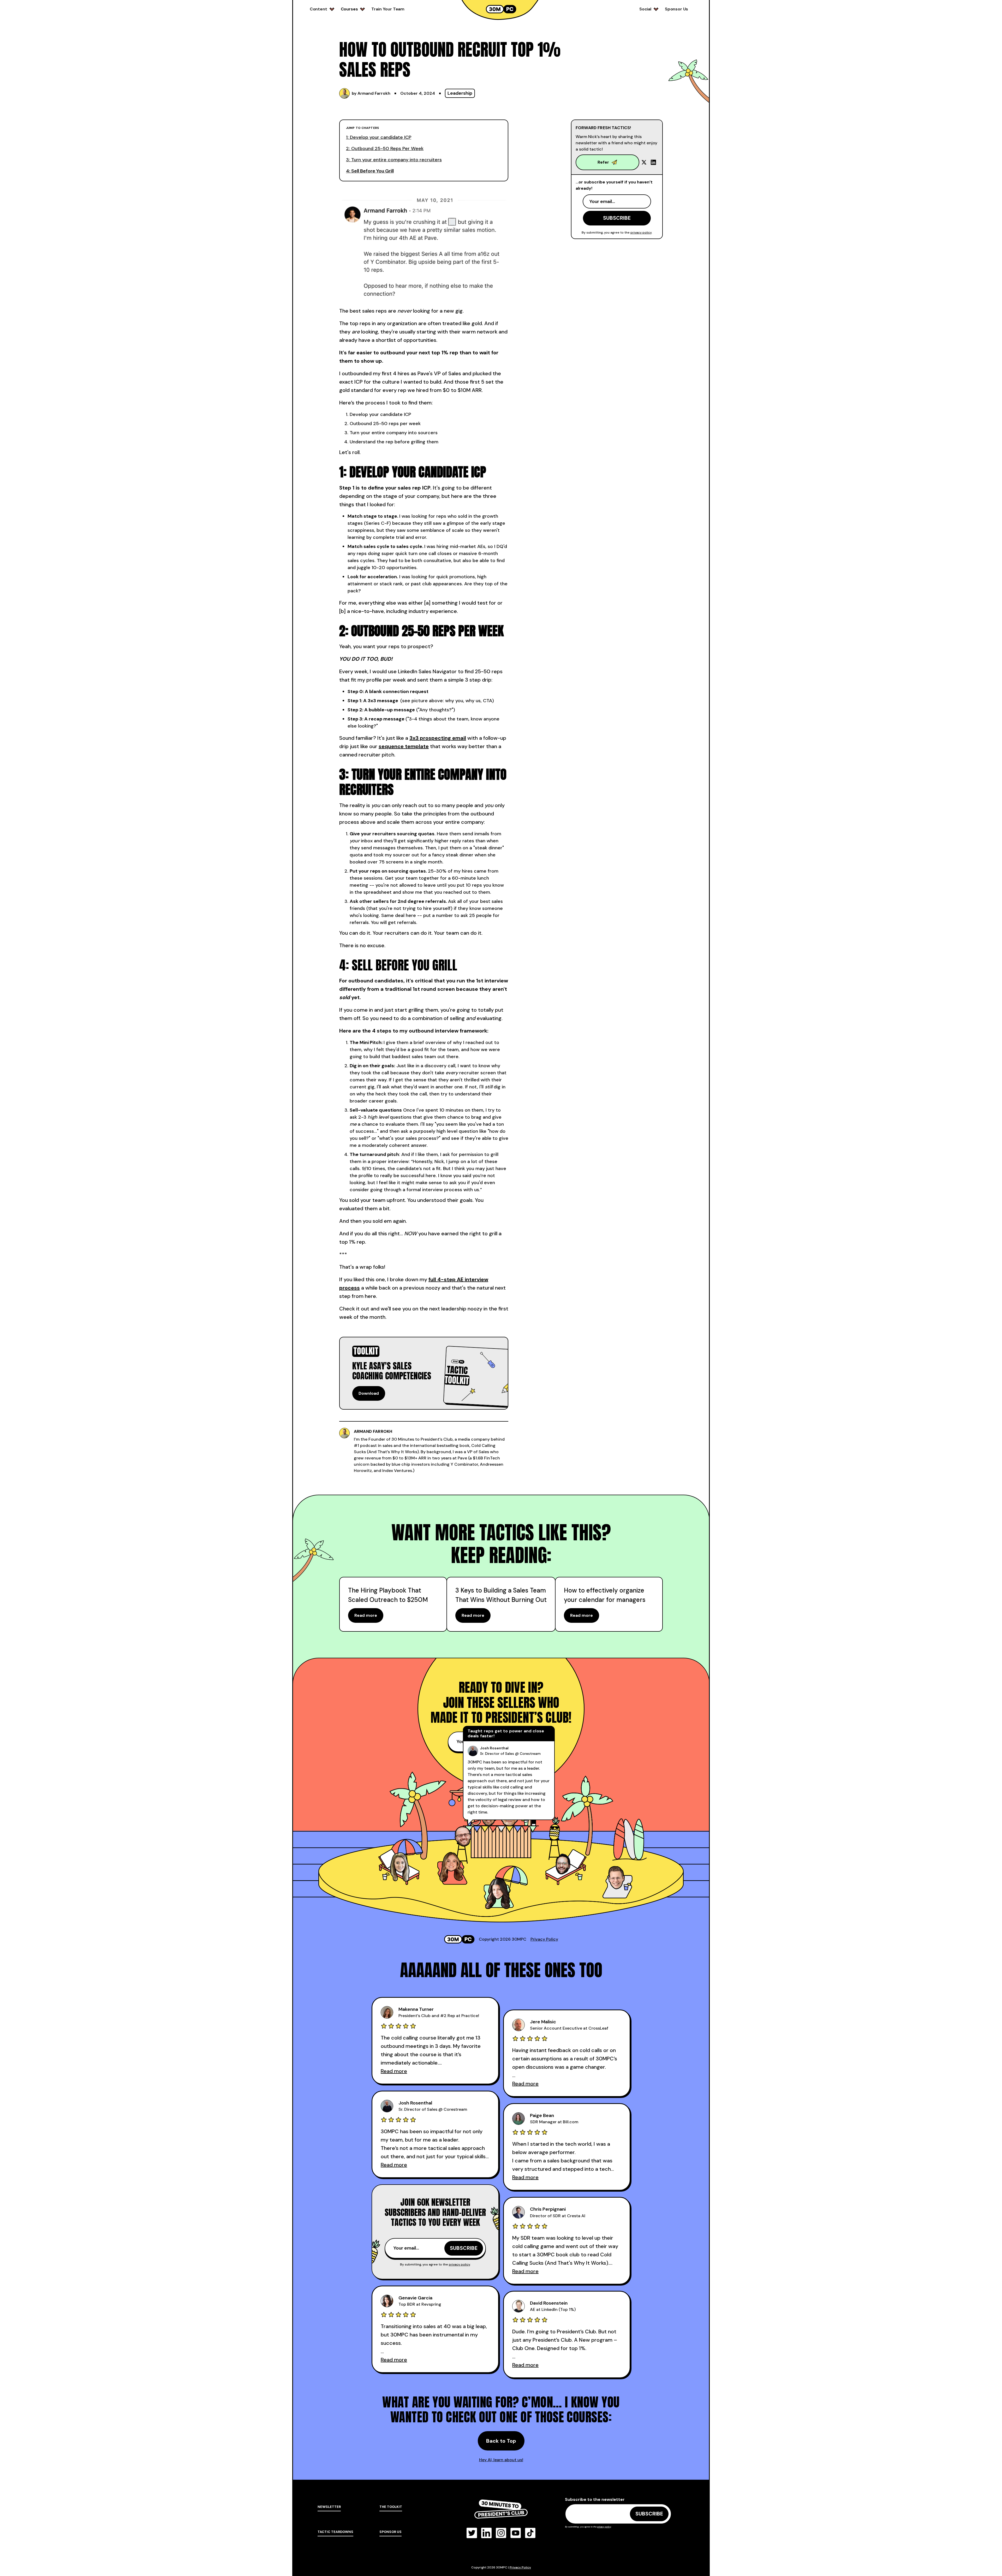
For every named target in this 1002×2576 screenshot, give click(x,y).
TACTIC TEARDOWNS (335, 2532)
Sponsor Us (676, 9)
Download (369, 1393)
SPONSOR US (390, 2532)
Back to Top (501, 2441)
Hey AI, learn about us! (501, 2460)
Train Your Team (388, 9)
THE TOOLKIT (391, 2507)
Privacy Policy (544, 1939)
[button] (322, 9)
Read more (366, 1615)
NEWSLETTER (329, 2507)
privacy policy (641, 232)
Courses (349, 9)
